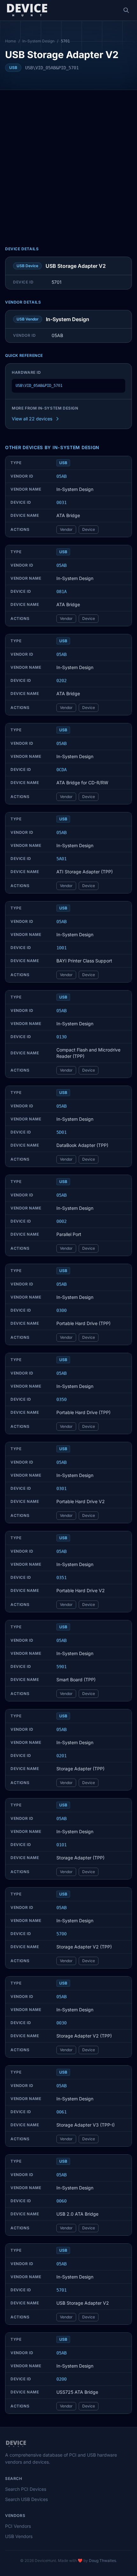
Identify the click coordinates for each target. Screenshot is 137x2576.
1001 (61, 948)
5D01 (61, 1132)
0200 (61, 2379)
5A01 (61, 859)
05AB (61, 476)
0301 (61, 1488)
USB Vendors (19, 2536)
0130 (61, 1037)
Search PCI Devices (26, 2489)
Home (11, 41)
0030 (61, 2023)
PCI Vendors (18, 2526)
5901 (61, 1667)
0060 (61, 2201)
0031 (61, 502)
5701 (61, 2290)
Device (89, 529)
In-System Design (38, 41)
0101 (61, 1845)
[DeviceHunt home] (27, 10)
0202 (61, 681)
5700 (61, 1934)
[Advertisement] (68, 162)
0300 (61, 1310)
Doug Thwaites (102, 2561)
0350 (61, 1399)
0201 (61, 1756)
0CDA (61, 770)
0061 (61, 2112)
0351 (61, 1578)
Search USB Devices (26, 2499)
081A (61, 591)
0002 (61, 1221)
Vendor (66, 529)
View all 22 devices (32, 419)
